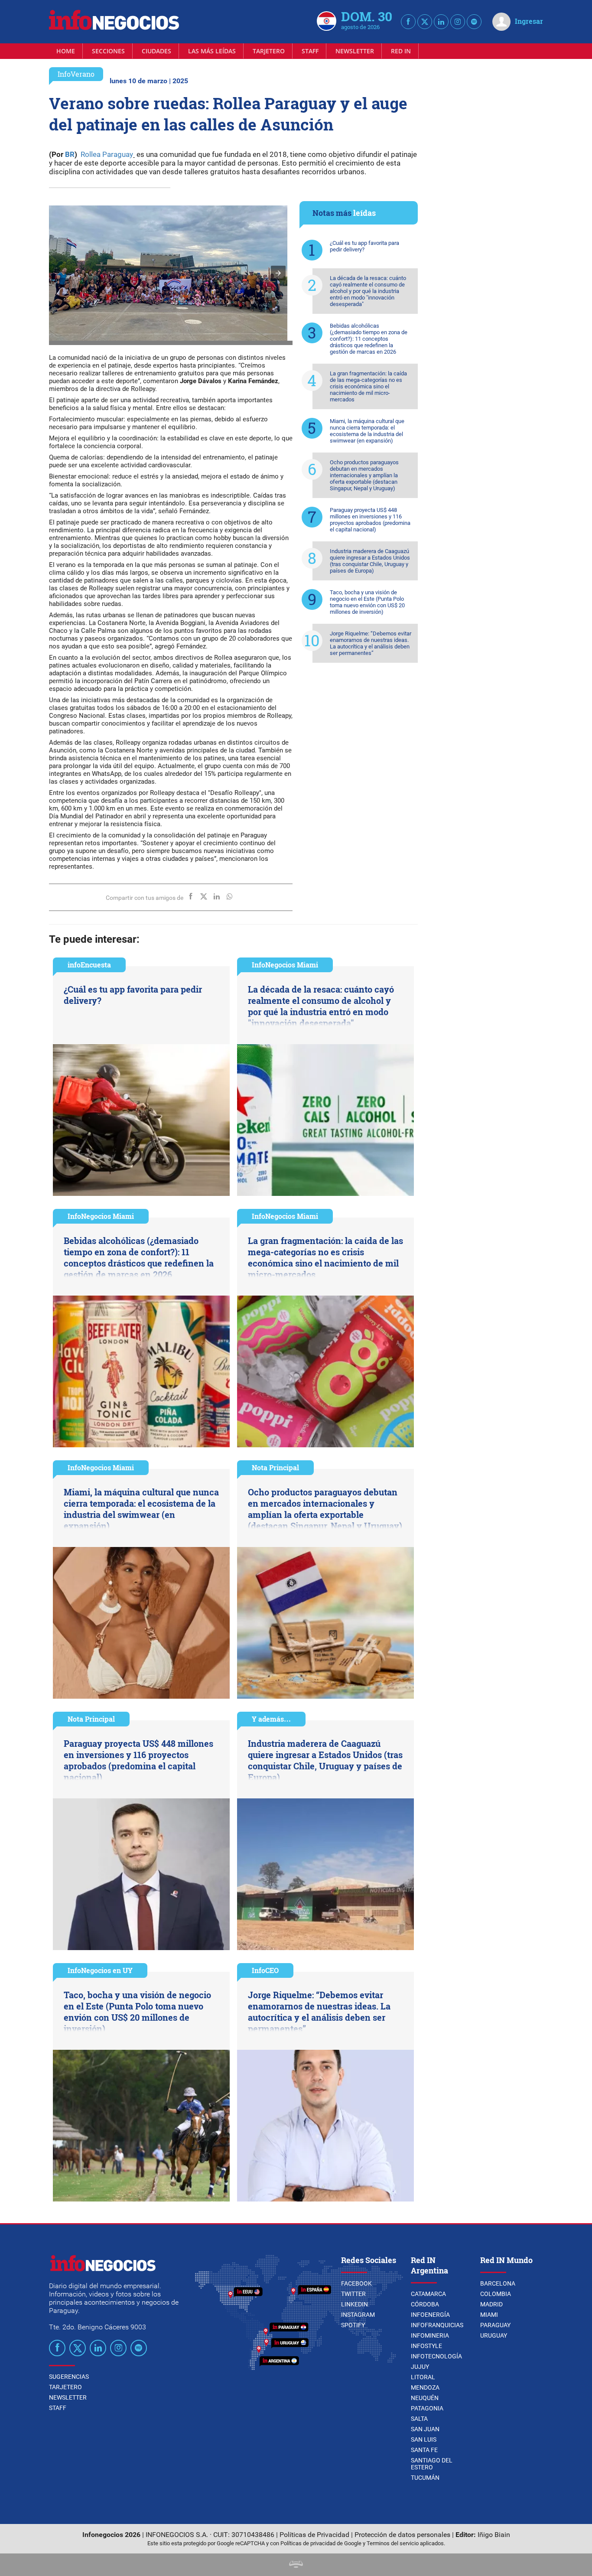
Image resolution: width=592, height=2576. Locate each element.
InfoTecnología (436, 2356)
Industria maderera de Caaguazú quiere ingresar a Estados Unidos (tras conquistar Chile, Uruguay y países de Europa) (370, 561)
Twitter (353, 2294)
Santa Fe (424, 2450)
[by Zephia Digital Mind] (296, 2565)
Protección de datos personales (402, 2535)
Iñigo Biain (494, 2535)
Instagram (358, 2315)
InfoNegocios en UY (100, 1970)
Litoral (423, 2377)
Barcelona (498, 2283)
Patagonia (427, 2408)
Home (66, 51)
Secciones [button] (108, 51)
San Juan (425, 2429)
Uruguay (494, 2335)
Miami (489, 2315)
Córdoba (425, 2304)
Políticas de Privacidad (314, 2535)
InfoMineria (430, 2335)
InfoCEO (265, 1970)
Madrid (491, 2304)
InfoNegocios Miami (285, 965)
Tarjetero (269, 51)
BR (69, 154)
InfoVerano (76, 74)
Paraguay (495, 2325)
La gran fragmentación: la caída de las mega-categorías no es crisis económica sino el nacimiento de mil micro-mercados (368, 386)
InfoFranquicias (437, 2325)
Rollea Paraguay (106, 154)
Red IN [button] (401, 51)
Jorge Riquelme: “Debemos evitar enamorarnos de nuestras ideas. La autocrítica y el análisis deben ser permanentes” (371, 643)
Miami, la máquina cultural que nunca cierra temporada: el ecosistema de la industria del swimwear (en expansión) (367, 431)
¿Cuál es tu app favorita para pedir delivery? (364, 246)
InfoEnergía (430, 2315)
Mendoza (425, 2387)
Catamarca (428, 2294)
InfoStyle (426, 2346)
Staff (310, 51)
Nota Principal (275, 1467)
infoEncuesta (89, 965)
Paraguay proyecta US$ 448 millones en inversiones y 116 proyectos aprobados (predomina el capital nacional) (370, 520)
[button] (278, 273)
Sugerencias (69, 2377)
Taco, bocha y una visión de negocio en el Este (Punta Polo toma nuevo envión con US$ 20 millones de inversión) (367, 602)
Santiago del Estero (432, 2464)
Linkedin (355, 2304)
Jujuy (420, 2367)
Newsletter (355, 51)
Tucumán (425, 2478)
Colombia (496, 2294)
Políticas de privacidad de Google (321, 2543)
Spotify (353, 2325)
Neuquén (425, 2398)
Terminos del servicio (393, 2543)
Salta (419, 2419)
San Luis (424, 2439)
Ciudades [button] (156, 51)
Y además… (271, 1719)
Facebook (356, 2283)
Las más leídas (212, 51)
